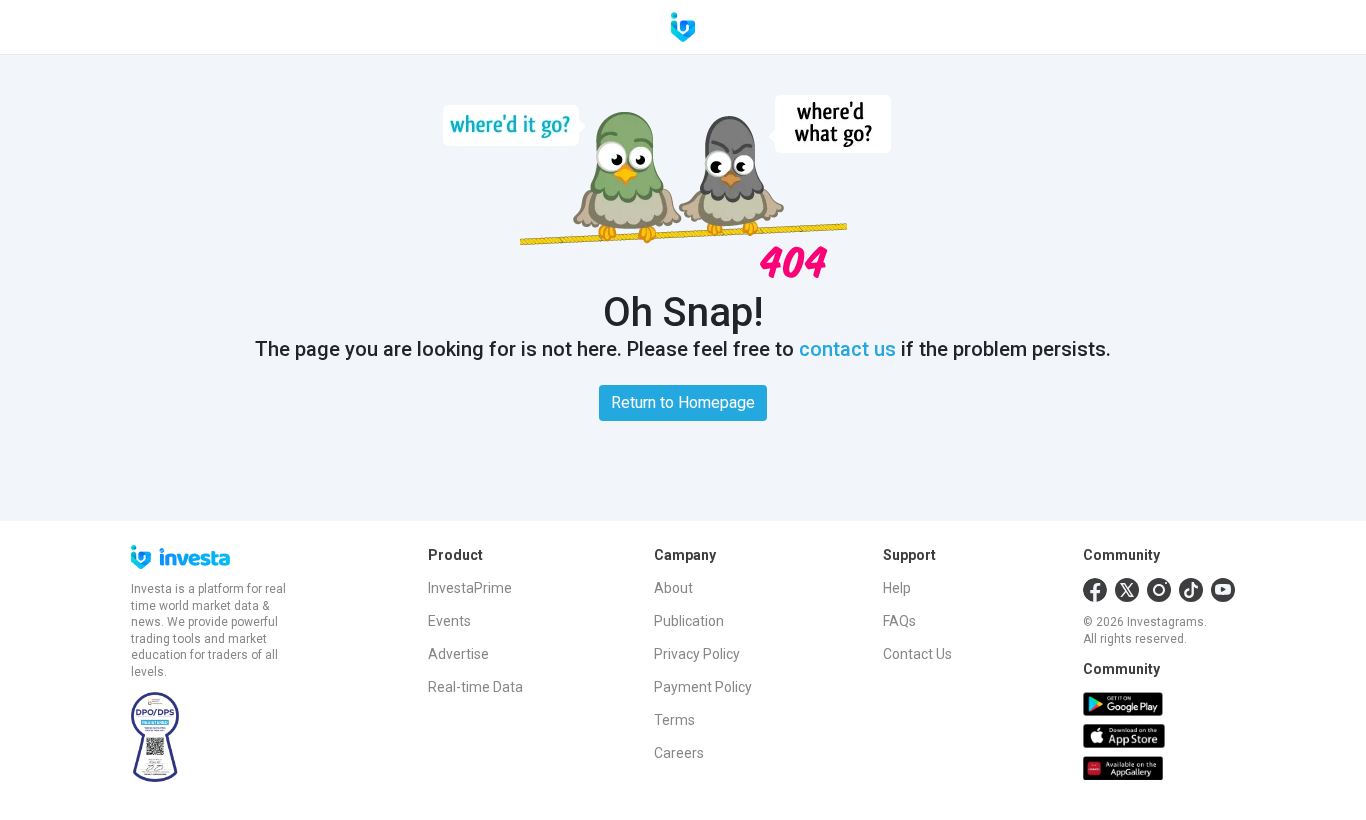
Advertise (458, 654)
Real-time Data (475, 687)
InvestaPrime (470, 588)
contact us (847, 349)
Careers (679, 753)
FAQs (899, 621)
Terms (674, 720)
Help (897, 588)
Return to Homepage (683, 402)
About (673, 588)
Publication (689, 621)
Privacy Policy (697, 654)
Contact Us (917, 654)
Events (449, 621)
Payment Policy (703, 687)
